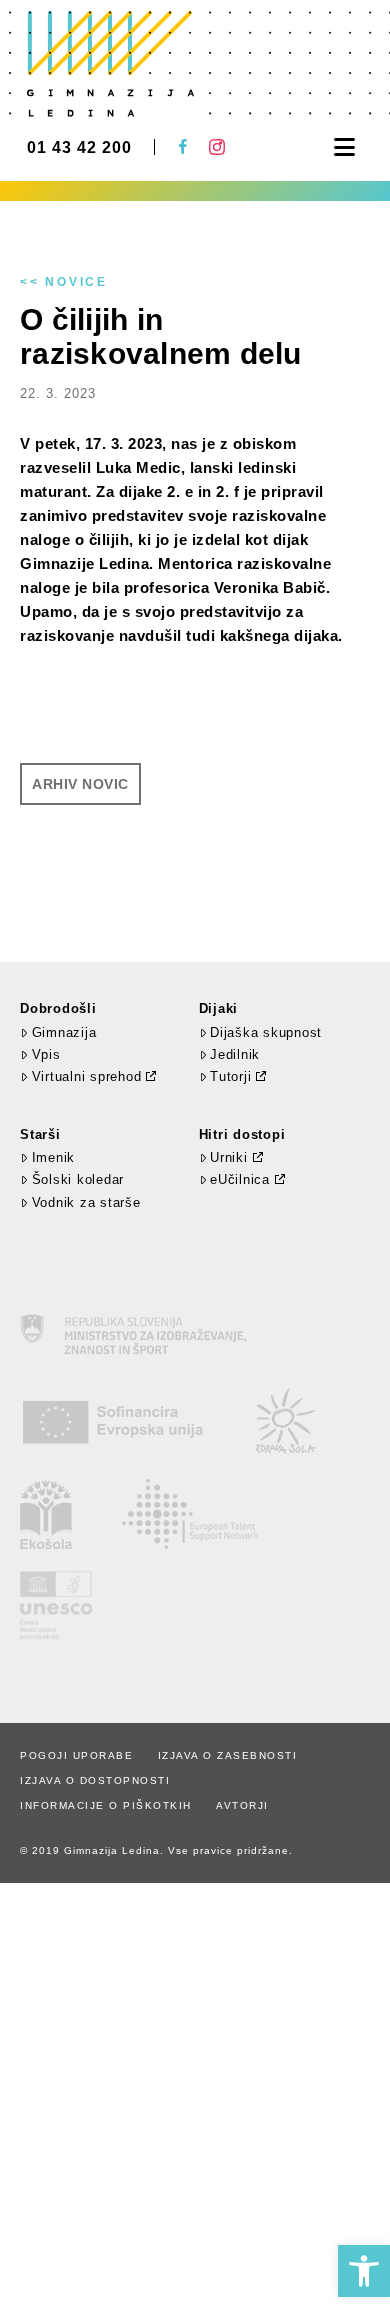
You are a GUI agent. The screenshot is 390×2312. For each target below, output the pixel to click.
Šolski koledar (78, 1179)
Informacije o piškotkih (106, 1805)
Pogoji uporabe (76, 1755)
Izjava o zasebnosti (228, 1755)
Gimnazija (64, 1032)
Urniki (229, 1157)
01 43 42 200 (79, 148)
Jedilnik (235, 1054)
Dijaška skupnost (266, 1032)
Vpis (46, 1054)
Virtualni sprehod (87, 1076)
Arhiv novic (80, 784)
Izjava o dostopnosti (95, 1780)
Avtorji (242, 1805)
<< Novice (64, 282)
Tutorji (230, 1076)
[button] (364, 2271)
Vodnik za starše (86, 1202)
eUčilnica (240, 1179)
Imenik (53, 1157)
